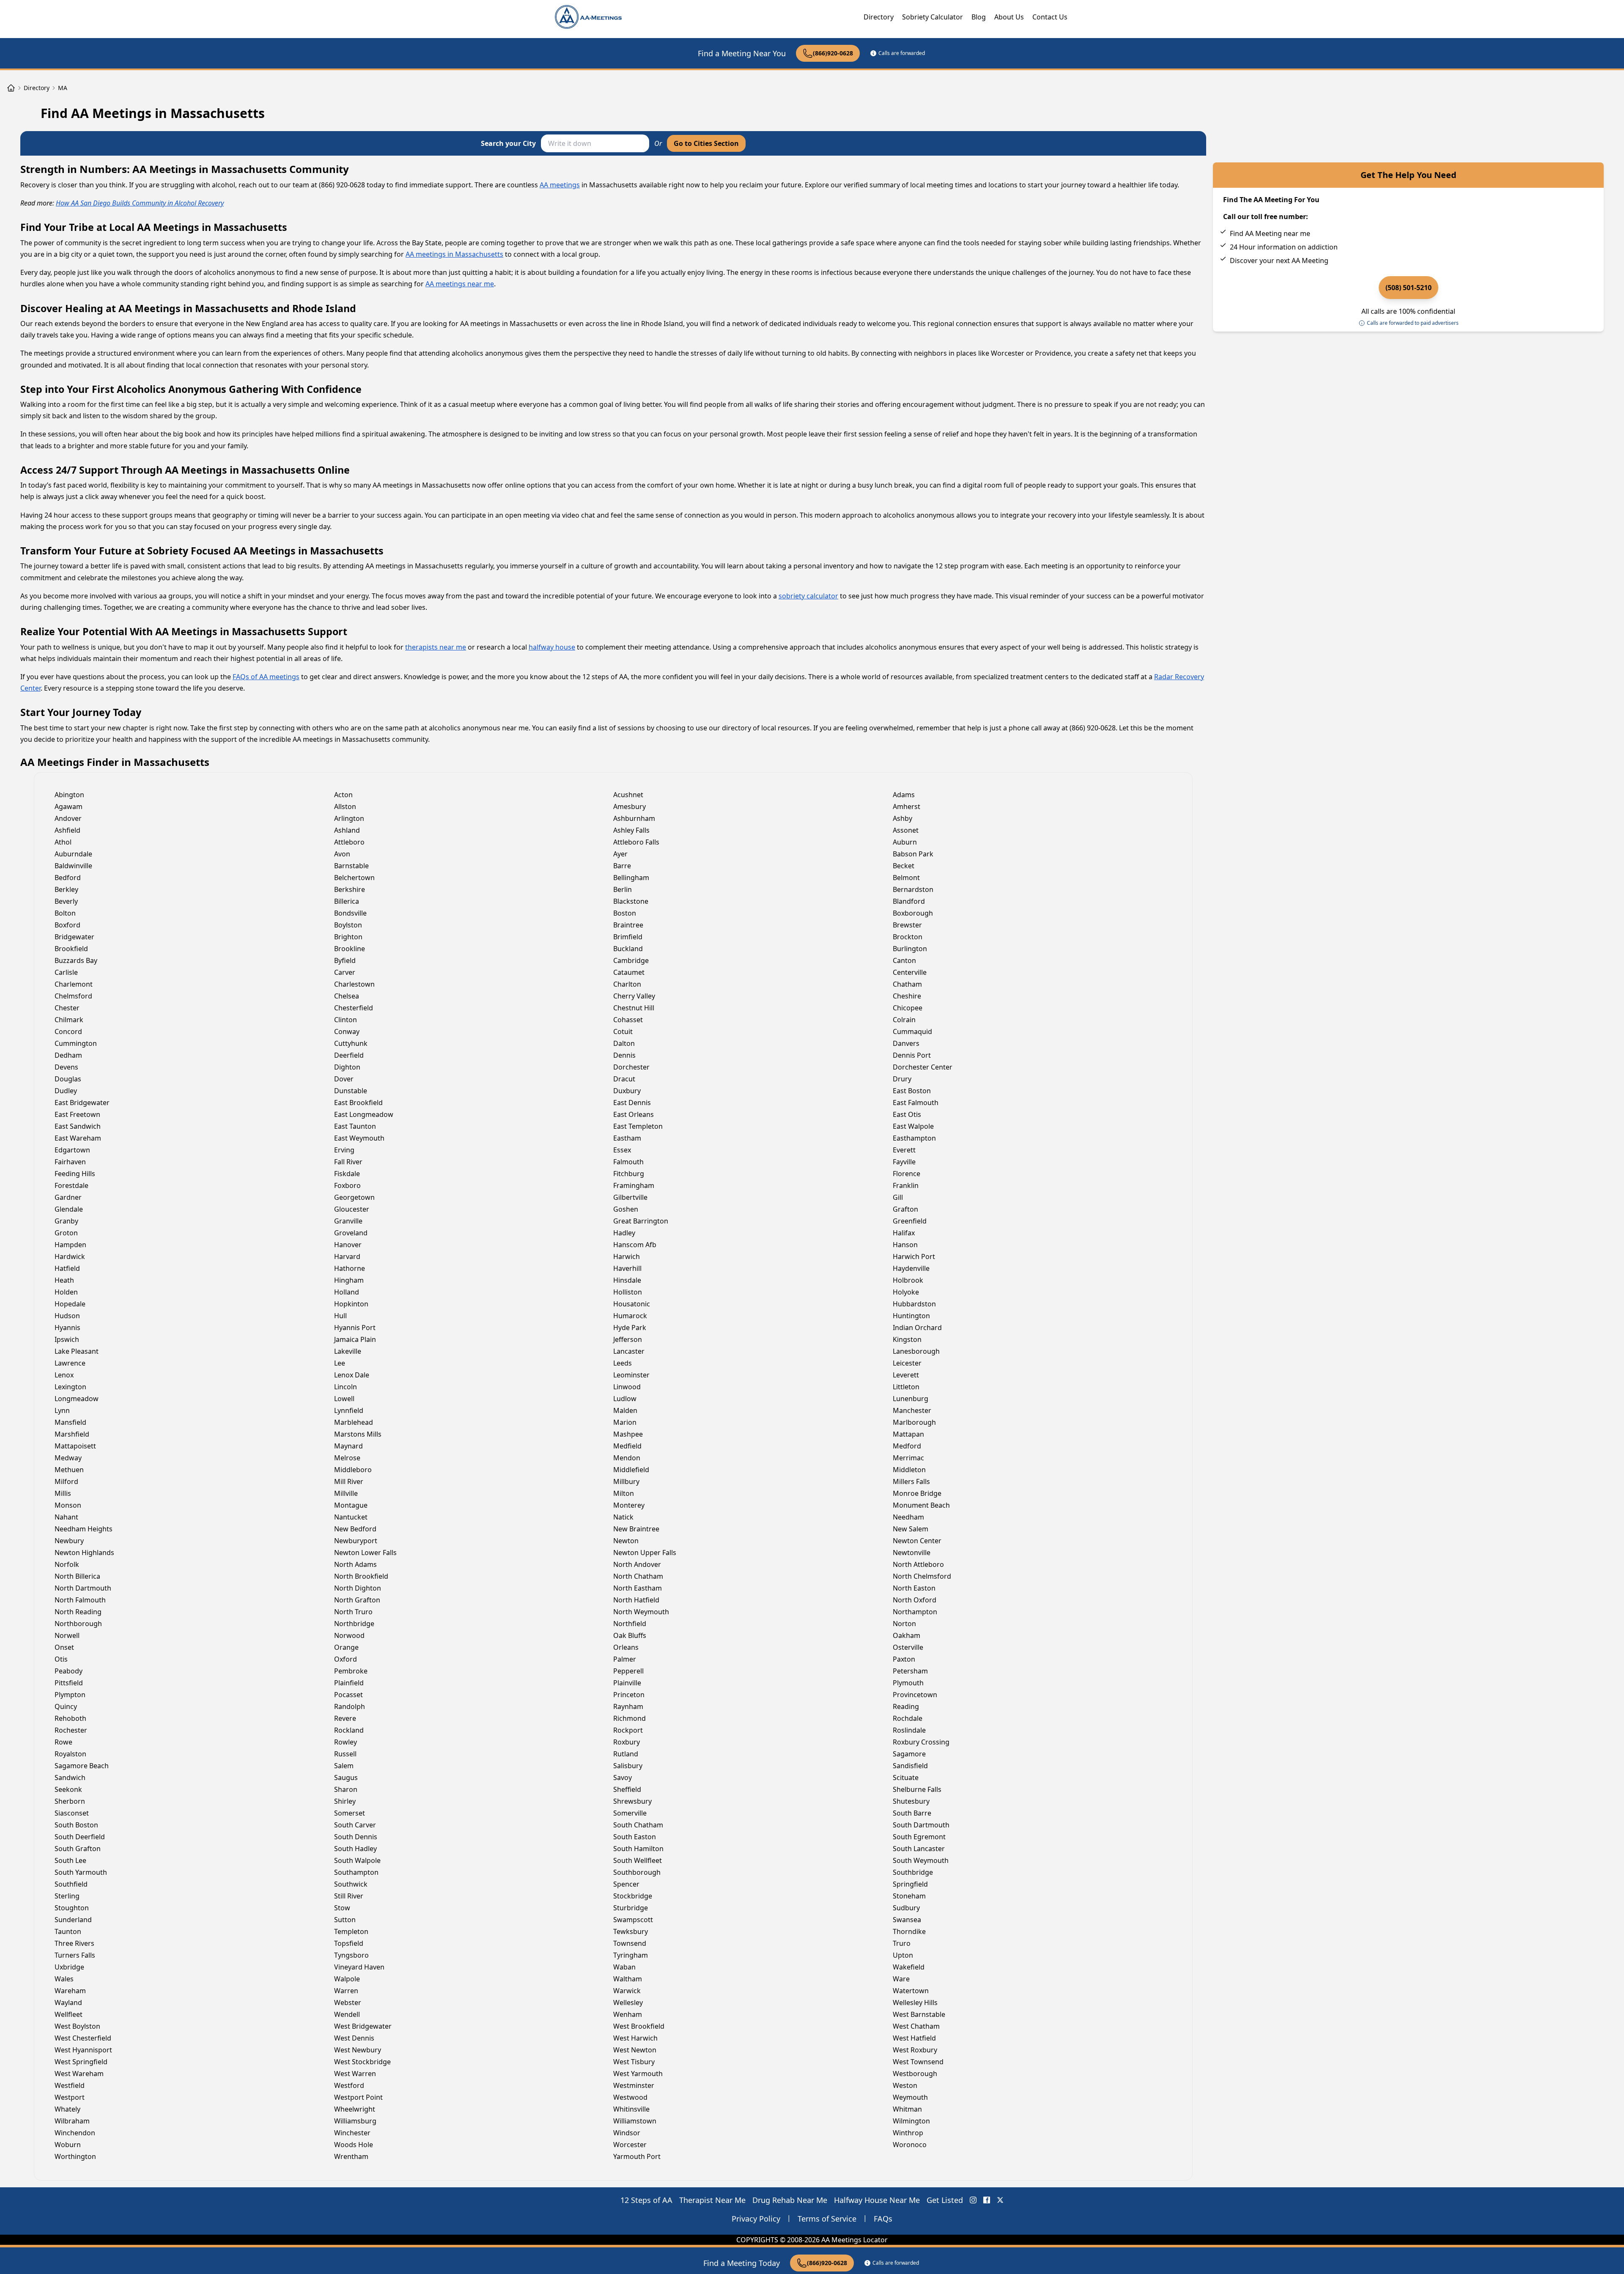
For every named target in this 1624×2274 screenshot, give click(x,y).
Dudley (66, 1091)
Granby (66, 1221)
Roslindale (909, 1730)
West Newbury (358, 2050)
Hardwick (70, 1256)
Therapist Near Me (712, 2200)
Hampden (70, 1245)
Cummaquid (912, 1031)
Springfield (910, 1884)
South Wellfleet (638, 1860)
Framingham (634, 1185)
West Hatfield (914, 2038)
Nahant (66, 1517)
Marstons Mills (358, 1434)
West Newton (635, 2050)
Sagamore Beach (82, 1766)
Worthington (75, 2156)
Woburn (68, 2145)
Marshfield (72, 1434)
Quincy (66, 1706)
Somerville (630, 1813)
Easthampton (914, 1138)
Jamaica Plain (355, 1339)
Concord (68, 1031)
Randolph (350, 1706)
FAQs (883, 2219)
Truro (902, 1943)
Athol (63, 842)
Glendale (69, 1209)
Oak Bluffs (630, 1635)
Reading (906, 1706)
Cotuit (623, 1031)
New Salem (911, 1529)
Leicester (907, 1363)
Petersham (910, 1671)
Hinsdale (627, 1280)
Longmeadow (77, 1399)
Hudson (67, 1316)
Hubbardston (914, 1304)
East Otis (907, 1114)
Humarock (630, 1316)
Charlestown (354, 984)
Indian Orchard (917, 1328)
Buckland (628, 949)
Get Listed (945, 2200)
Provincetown (915, 1695)
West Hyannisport (83, 2050)
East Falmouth (916, 1103)
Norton (904, 1624)
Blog (979, 17)
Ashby (903, 818)
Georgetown (354, 1197)
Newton (626, 1541)
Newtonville (912, 1553)
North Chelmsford (922, 1576)
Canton (904, 960)
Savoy (623, 1778)
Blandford (909, 901)
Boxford (67, 925)
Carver (345, 972)
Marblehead (354, 1422)
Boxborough (913, 913)
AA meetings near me (460, 284)
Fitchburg (629, 1174)
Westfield (70, 2085)
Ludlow (625, 1399)
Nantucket (351, 1517)
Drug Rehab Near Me (790, 2200)
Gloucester (352, 1209)
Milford (66, 1481)
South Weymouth (921, 1860)
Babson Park (913, 854)
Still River (349, 1896)
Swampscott (633, 1920)
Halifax (904, 1233)
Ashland (347, 830)
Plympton (70, 1695)
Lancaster (629, 1351)
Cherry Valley (634, 996)
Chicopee (908, 1008)
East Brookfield (358, 1103)
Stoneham (909, 1896)
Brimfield (628, 937)
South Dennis (356, 1837)
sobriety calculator (808, 596)
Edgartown (72, 1150)
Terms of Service (827, 2219)
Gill (898, 1197)
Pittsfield (69, 1683)
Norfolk (67, 1564)
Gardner (68, 1197)
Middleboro (353, 1470)
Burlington (910, 949)
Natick (623, 1517)
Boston (625, 913)
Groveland (351, 1233)
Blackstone (631, 901)
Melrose (347, 1458)
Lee (340, 1363)
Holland (347, 1292)
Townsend (630, 1943)
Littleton (906, 1387)
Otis (61, 1659)
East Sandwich (78, 1126)
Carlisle (66, 972)
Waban (624, 1967)
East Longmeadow (364, 1114)
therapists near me (436, 647)
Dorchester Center (923, 1067)
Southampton (356, 1872)
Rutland (626, 1754)
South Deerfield (80, 1837)
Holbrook (908, 1280)
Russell (345, 1754)
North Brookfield (361, 1576)
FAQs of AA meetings (266, 677)
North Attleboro (918, 1564)
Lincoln (346, 1387)
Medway (68, 1458)
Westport (70, 2097)
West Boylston (77, 2026)
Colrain (904, 1020)
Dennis (624, 1055)
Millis (63, 1493)
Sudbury (906, 1908)
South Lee (70, 1860)
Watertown (911, 1991)
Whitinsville (631, 2109)
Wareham (70, 1991)
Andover (68, 818)
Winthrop (908, 2133)
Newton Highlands (84, 1553)
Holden (66, 1292)
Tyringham (631, 1955)
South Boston (76, 1825)
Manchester (912, 1410)
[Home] (11, 88)
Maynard (348, 1446)
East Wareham (78, 1138)
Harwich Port (914, 1256)
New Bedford (355, 1529)
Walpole (347, 1979)
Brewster (907, 925)
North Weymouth (641, 1612)
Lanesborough (916, 1351)
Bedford (68, 878)
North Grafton (357, 1600)
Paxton (904, 1659)
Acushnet (628, 795)
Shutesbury (911, 1801)
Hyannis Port (355, 1328)
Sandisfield (910, 1766)
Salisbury (628, 1766)
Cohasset (628, 1020)
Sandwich (70, 1778)
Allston (345, 806)
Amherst (907, 806)
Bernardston (913, 889)
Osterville (908, 1647)
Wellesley (628, 2002)
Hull (340, 1316)
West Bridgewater (363, 2026)
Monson (68, 1505)
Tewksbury (631, 1931)
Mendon (627, 1458)
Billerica (347, 901)
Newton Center (917, 1541)
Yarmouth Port (637, 2156)
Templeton (351, 1931)
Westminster (634, 2085)
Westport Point (358, 2097)
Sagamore (909, 1754)
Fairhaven (70, 1162)
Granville (348, 1221)
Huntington (911, 1316)
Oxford (346, 1659)
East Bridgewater (82, 1103)
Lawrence (70, 1363)
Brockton (908, 937)
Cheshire (907, 996)
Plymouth (908, 1683)
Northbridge (354, 1624)
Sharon (346, 1789)
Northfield (630, 1624)
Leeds (623, 1363)
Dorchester (631, 1067)
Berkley (66, 889)
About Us (1009, 17)
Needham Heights (84, 1529)
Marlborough (914, 1422)
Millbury (626, 1481)
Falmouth (628, 1162)
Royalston (70, 1754)
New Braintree (636, 1529)
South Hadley (355, 1849)
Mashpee (628, 1434)
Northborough (78, 1624)
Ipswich (67, 1339)
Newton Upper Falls (645, 1553)
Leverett (906, 1375)
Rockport (628, 1730)
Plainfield (349, 1683)
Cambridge (631, 960)
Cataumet (629, 972)
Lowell (344, 1399)
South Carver (355, 1825)
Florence (907, 1174)
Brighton (348, 937)
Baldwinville (73, 866)
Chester (67, 1008)
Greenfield (910, 1221)
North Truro (353, 1612)
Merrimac (908, 1458)
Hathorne (350, 1268)
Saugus (346, 1778)
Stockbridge (633, 1896)
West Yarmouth (638, 2074)
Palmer (625, 1659)
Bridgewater (74, 937)
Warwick (627, 1991)
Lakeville (348, 1351)
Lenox (64, 1375)
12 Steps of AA (646, 2200)
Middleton (909, 1470)
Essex (622, 1150)
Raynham (628, 1706)
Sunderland (73, 1920)
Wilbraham (72, 2121)
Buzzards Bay (76, 960)
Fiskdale (347, 1174)
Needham (908, 1517)
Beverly (66, 901)
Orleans (626, 1647)
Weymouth (910, 2097)
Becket (904, 866)
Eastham (627, 1138)
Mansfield (70, 1422)
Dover (344, 1079)
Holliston (628, 1292)
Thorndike (909, 1931)
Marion (625, 1422)
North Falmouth (80, 1600)
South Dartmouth (921, 1825)
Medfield (627, 1446)
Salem (344, 1766)
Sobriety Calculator (933, 17)
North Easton (914, 1588)
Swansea (907, 1920)
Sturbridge (631, 1908)
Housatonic (632, 1304)
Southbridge (913, 1872)
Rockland (349, 1730)
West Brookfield (639, 2026)
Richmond (630, 1718)
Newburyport (356, 1541)
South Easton (635, 1837)
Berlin (623, 889)
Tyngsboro (351, 1955)
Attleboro (349, 842)
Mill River (349, 1481)
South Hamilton (638, 1849)
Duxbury (627, 1091)
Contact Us (1050, 17)
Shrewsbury (632, 1801)
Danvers (906, 1043)
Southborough (637, 1872)
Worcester (630, 2145)
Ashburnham (634, 818)
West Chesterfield (83, 2038)
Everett (904, 1150)
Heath (64, 1280)
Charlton (627, 984)
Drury (902, 1079)
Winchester (352, 2133)
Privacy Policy (756, 2219)
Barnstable (351, 866)
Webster (348, 2002)
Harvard (347, 1256)
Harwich (627, 1256)
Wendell (347, 2014)
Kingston (907, 1339)
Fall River (348, 1162)
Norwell (67, 1635)
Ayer (620, 854)
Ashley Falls (631, 830)
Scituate (906, 1778)
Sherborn (70, 1801)
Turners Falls (75, 1955)
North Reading (78, 1612)
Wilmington (911, 2121)
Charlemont (74, 984)
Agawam (69, 806)
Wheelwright (355, 2109)
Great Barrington (641, 1221)
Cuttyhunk (351, 1043)
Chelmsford (73, 996)
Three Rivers (74, 1943)
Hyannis (67, 1328)
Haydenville (911, 1268)
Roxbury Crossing (921, 1742)
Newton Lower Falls (365, 1553)
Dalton (624, 1043)
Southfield (71, 1884)
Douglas (68, 1079)
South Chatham (638, 1825)
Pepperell (628, 1671)
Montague (351, 1505)
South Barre (912, 1813)
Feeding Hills (75, 1174)
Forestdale (71, 1185)
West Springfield (81, 2062)
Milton (624, 1493)
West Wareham (79, 2074)
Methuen (69, 1470)
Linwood (627, 1387)
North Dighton (358, 1588)
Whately (67, 2109)
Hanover (348, 1245)
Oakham (907, 1635)
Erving (344, 1150)
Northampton (915, 1612)
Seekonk (68, 1789)
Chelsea (347, 996)
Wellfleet (69, 2014)
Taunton (68, 1931)
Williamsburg (355, 2121)
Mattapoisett (75, 1446)
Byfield (345, 960)
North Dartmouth (83, 1588)
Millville (346, 1493)
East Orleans (634, 1114)
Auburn (905, 842)
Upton (903, 1955)
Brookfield (71, 949)
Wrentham (351, 2156)
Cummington (76, 1043)
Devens (66, 1067)
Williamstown (635, 2121)
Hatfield (67, 1268)
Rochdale (908, 1718)
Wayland (68, 2002)
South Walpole (357, 1860)
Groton (66, 1233)
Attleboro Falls (636, 842)
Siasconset (72, 1813)
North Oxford (915, 1600)
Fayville (904, 1162)
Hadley (624, 1233)
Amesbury (630, 806)
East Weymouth (359, 1138)
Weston (905, 2085)
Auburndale (73, 854)
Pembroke (351, 1671)
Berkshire (350, 889)
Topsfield (349, 1943)
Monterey (629, 1505)
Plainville (627, 1683)
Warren (346, 1991)
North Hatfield (636, 1600)
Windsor (627, 2133)
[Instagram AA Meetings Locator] (973, 2200)
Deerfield (349, 1055)
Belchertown (354, 878)
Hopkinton (351, 1304)
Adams (904, 795)
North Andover (637, 1564)
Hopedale (70, 1304)
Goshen (626, 1209)
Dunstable (351, 1091)
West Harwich (635, 2038)
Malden (625, 1410)
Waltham (628, 1979)
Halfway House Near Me (877, 2200)
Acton (343, 795)
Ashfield (67, 830)
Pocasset (348, 1695)
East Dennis (632, 1103)
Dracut (624, 1079)
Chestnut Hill (634, 1008)
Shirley (345, 1801)
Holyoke (906, 1292)
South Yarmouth (81, 1872)
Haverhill (627, 1268)
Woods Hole (354, 2145)
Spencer (626, 1884)
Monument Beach (921, 1505)
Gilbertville (630, 1197)
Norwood (349, 1635)
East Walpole (913, 1126)
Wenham (628, 2014)
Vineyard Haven (359, 1967)
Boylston (348, 925)
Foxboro (347, 1185)
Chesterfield (354, 1008)
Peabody (69, 1671)
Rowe (63, 1742)
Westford (349, 2085)
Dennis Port (912, 1055)
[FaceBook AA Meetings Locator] (987, 2200)
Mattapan (908, 1434)
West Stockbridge (362, 2062)
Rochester (71, 1730)
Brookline (350, 949)
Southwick (351, 1884)
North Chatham (638, 1576)
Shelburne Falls (917, 1789)
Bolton (65, 913)
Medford (907, 1446)
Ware (901, 1979)
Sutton (345, 1920)
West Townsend (918, 2062)
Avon (342, 854)
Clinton (346, 1020)
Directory (879, 17)
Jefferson (628, 1339)
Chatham (907, 984)
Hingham (349, 1280)
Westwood (630, 2097)
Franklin (906, 1185)
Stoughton (72, 1908)
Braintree (628, 925)
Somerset (350, 1813)
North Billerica (77, 1576)
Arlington (349, 818)
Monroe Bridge (917, 1493)
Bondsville (350, 913)
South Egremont (919, 1837)
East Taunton (355, 1126)
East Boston (912, 1091)
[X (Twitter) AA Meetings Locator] (1000, 2200)
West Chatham (916, 2026)
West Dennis (354, 2038)
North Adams (355, 1564)
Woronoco (910, 2145)
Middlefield (631, 1470)
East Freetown (77, 1114)
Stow (342, 1908)
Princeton (629, 1695)
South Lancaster (919, 1849)
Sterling (67, 1896)
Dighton (347, 1067)
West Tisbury (634, 2062)
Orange (346, 1647)
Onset (64, 1647)
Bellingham (631, 878)
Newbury (69, 1541)
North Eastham (638, 1588)
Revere (345, 1718)
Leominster (631, 1375)
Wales (64, 1979)
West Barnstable (919, 2014)
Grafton (905, 1209)
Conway (347, 1031)
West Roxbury (915, 2050)
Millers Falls (911, 1481)
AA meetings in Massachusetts (454, 254)
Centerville (910, 972)
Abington (69, 795)
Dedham (68, 1055)
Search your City (508, 143)
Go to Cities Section (706, 143)
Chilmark (69, 1020)
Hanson (905, 1245)
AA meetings (560, 185)
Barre (622, 866)
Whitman (907, 2109)
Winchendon (75, 2133)
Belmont (906, 878)
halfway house (552, 647)
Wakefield (909, 1967)
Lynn (62, 1410)
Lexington (70, 1387)
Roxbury (627, 1742)
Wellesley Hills (915, 2002)
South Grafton (78, 1849)
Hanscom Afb (635, 1245)
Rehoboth (70, 1718)
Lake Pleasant (77, 1351)
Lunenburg (911, 1399)
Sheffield (627, 1789)
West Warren (355, 2074)
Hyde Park (630, 1328)
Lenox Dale (352, 1375)
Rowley (346, 1742)
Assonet (906, 830)
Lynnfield (349, 1410)
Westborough (915, 2074)
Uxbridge (69, 1967)
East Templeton (638, 1126)
